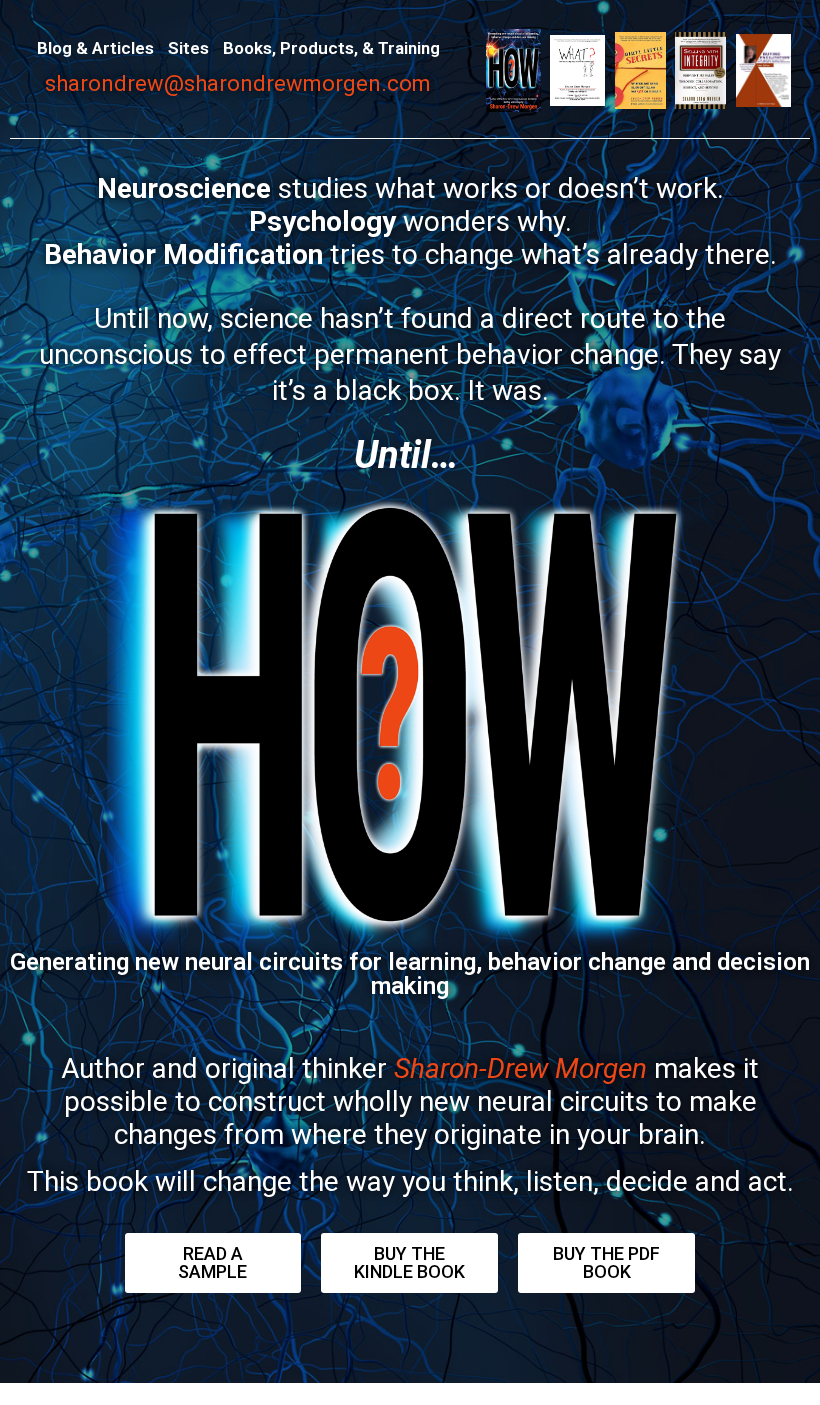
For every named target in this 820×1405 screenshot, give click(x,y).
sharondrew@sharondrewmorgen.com (238, 83)
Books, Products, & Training (331, 48)
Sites (188, 48)
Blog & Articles (95, 48)
